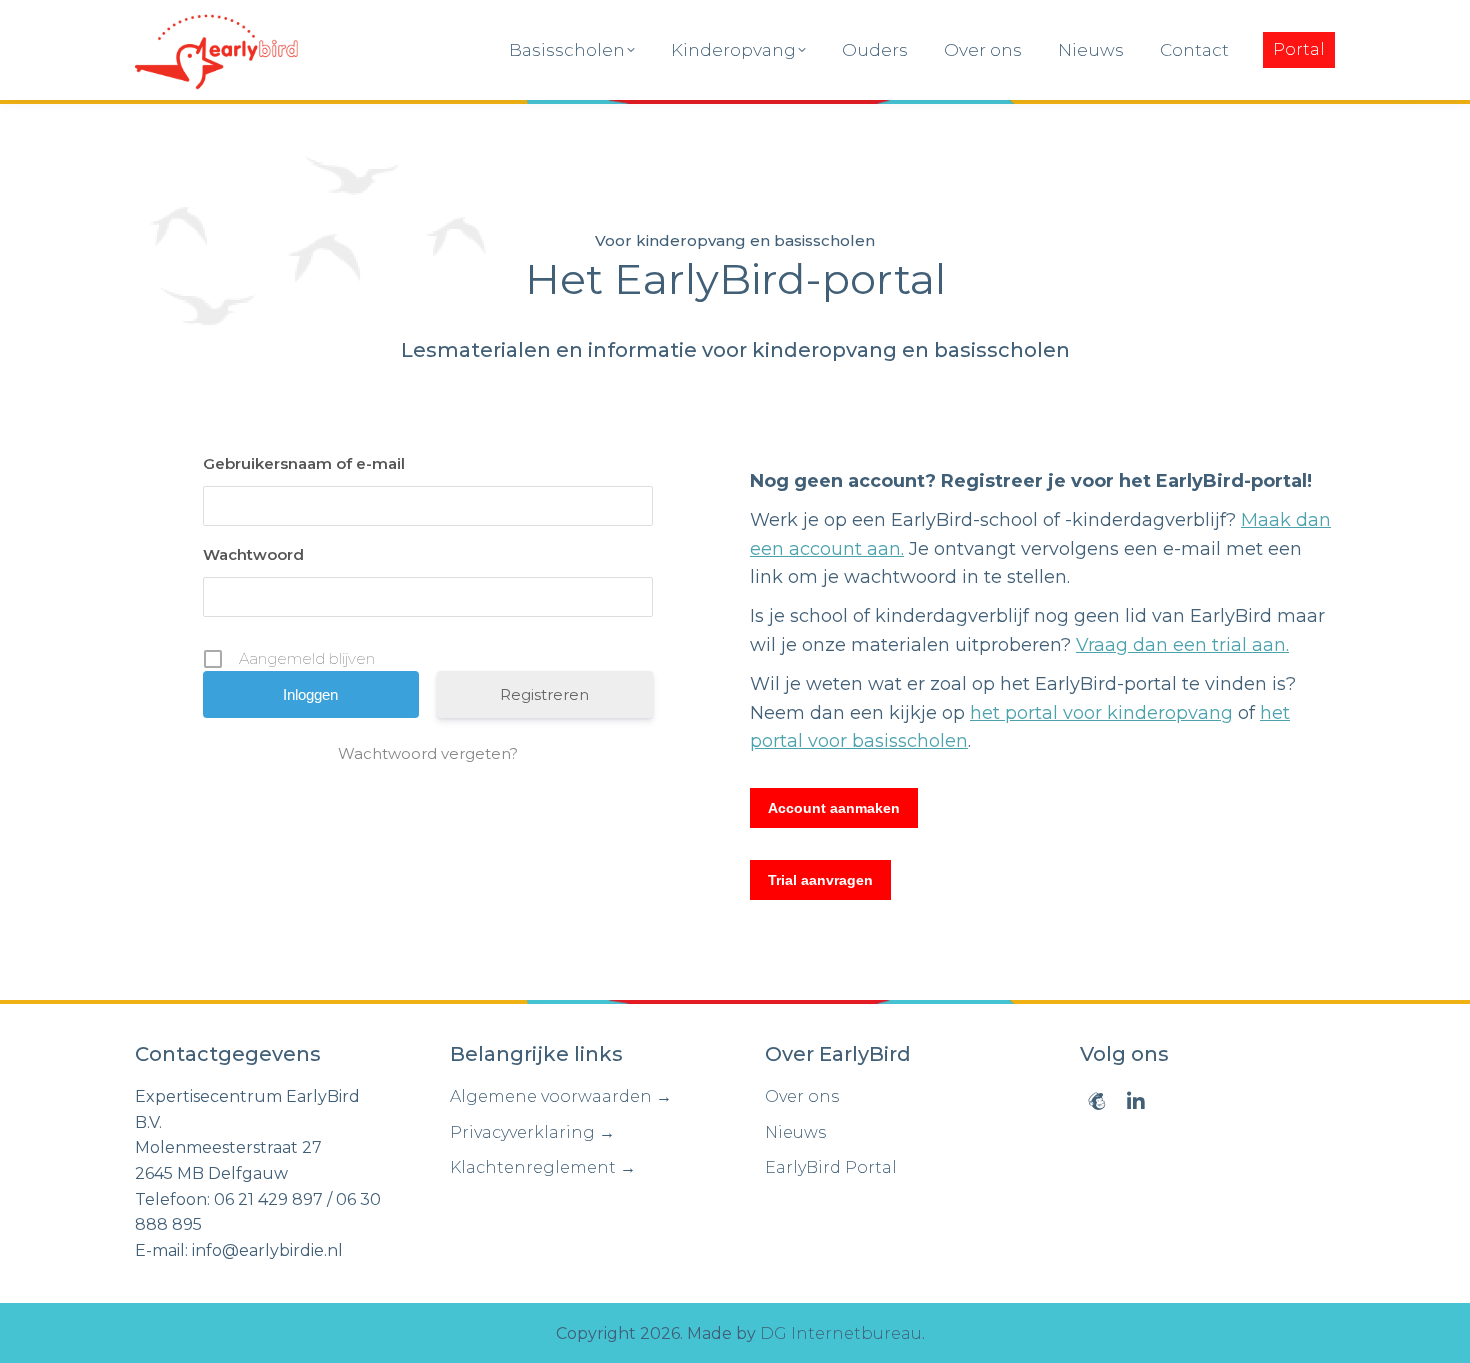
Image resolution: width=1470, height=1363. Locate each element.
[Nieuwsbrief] (1097, 1101)
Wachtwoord (253, 554)
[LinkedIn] (1136, 1101)
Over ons (802, 1096)
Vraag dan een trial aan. (1182, 645)
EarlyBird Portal (831, 1167)
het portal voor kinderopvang (1101, 713)
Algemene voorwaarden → (561, 1096)
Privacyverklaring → (532, 1132)
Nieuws (795, 1132)
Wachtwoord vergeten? (428, 753)
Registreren (544, 694)
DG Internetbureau (841, 1333)
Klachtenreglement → (543, 1167)
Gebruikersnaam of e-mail (304, 463)
